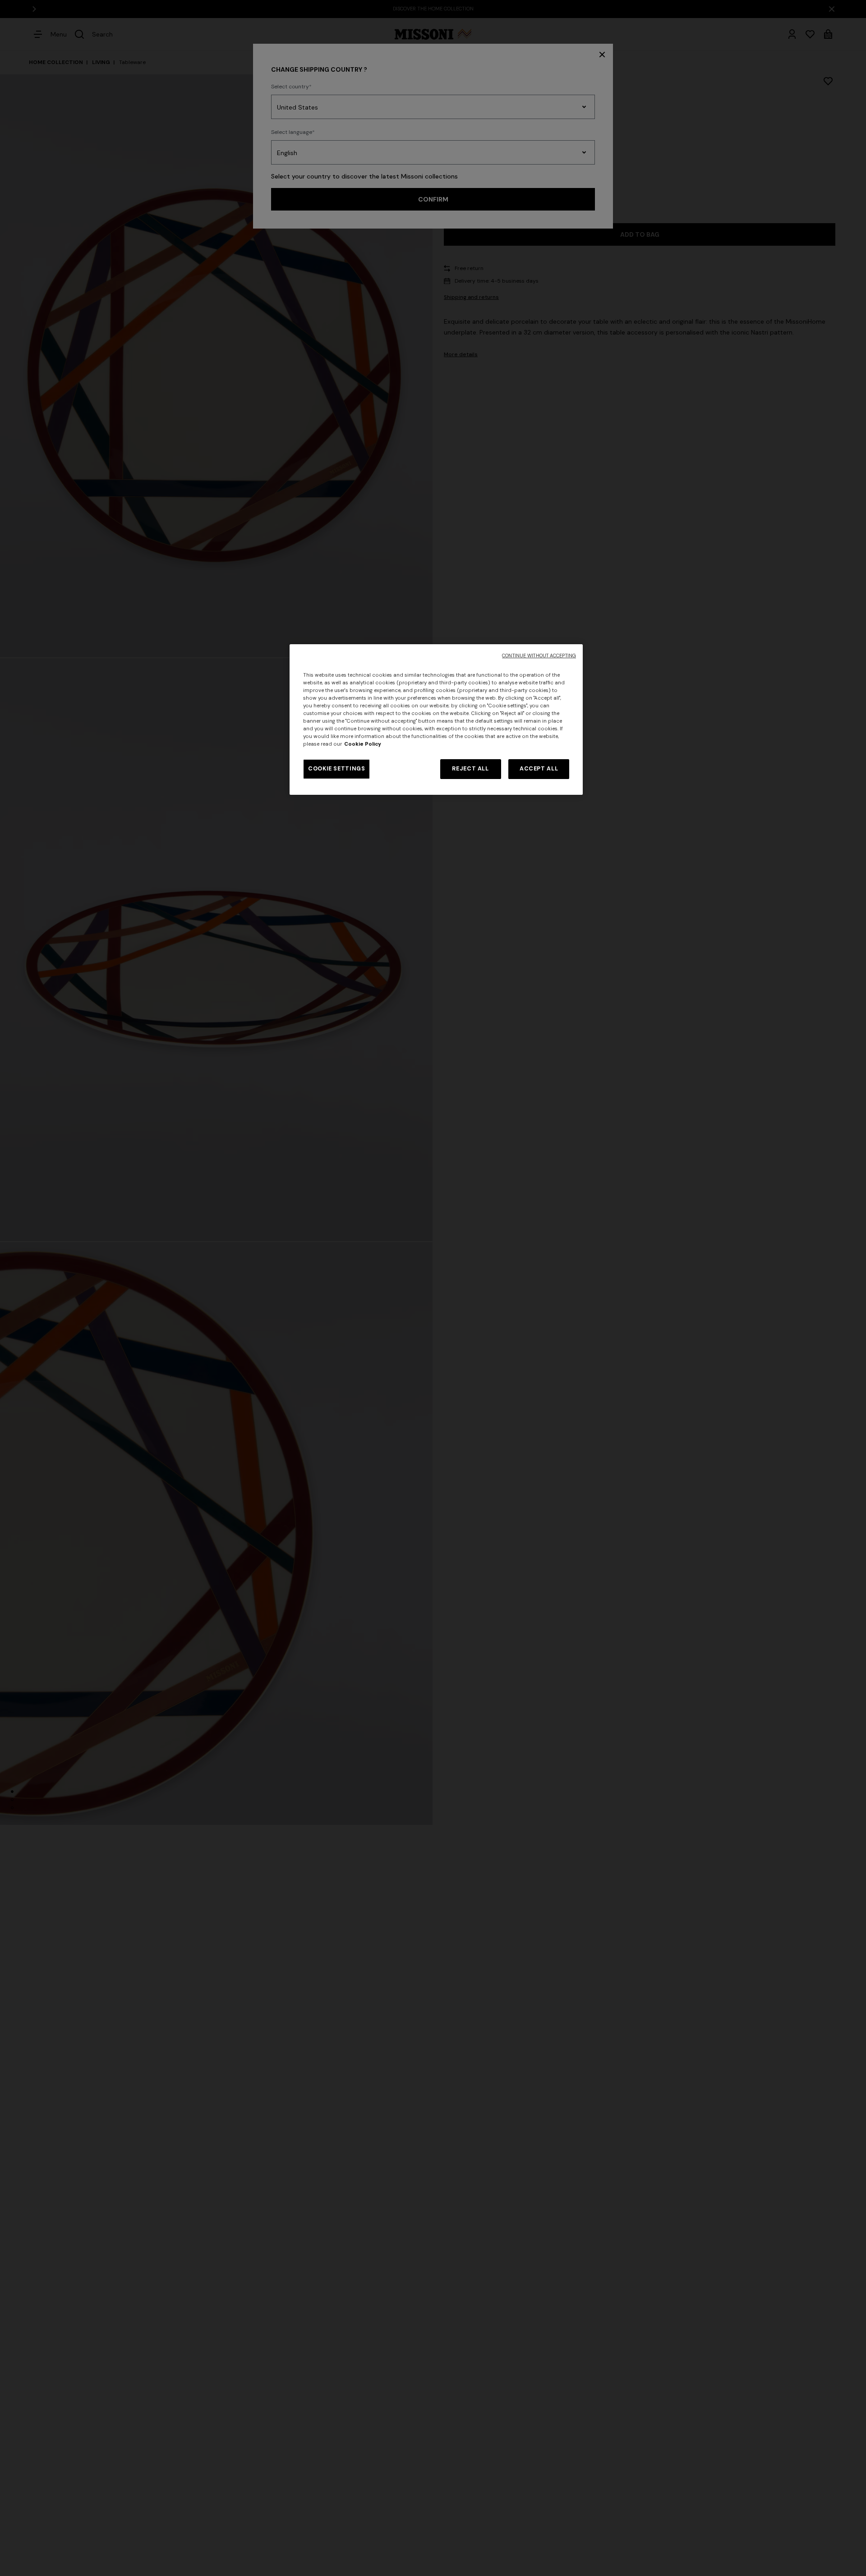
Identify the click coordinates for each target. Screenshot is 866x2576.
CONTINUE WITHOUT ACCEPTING (539, 656)
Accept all (539, 769)
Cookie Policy (363, 744)
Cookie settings (336, 769)
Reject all (470, 769)
